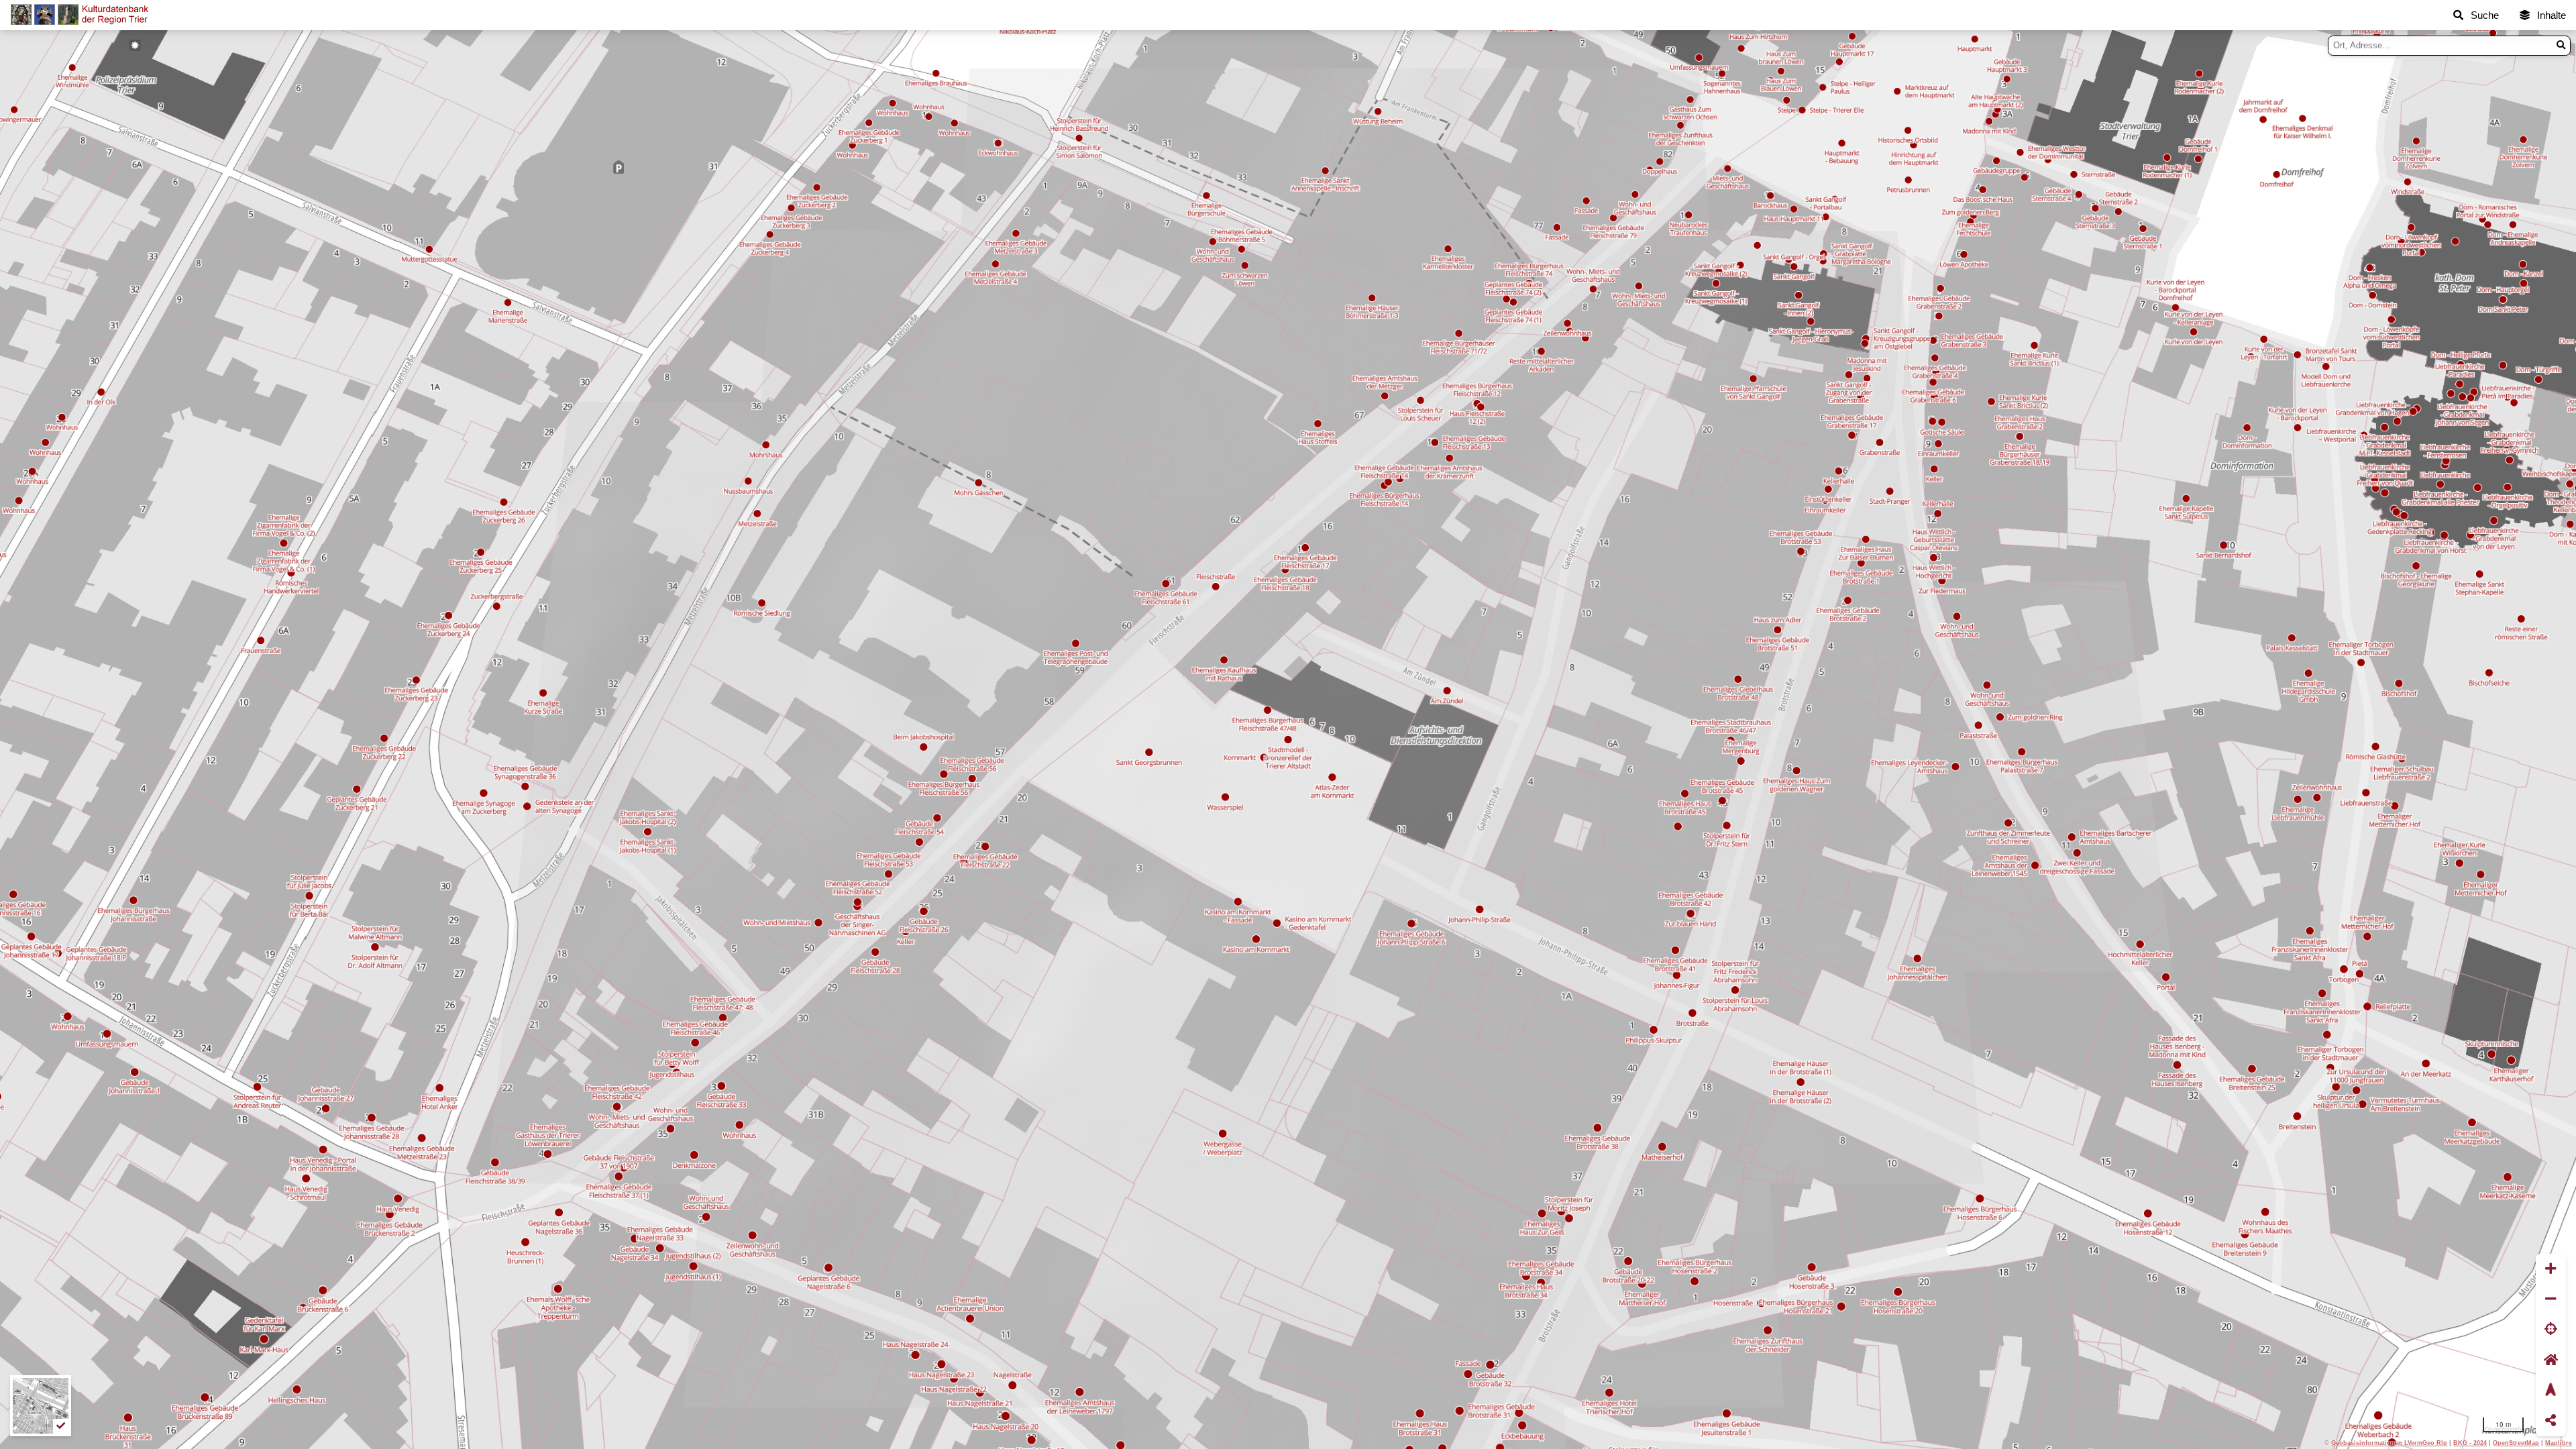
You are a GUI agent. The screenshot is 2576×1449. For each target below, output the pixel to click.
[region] (1288, 740)
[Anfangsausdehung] (2551, 1360)
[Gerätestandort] (2551, 1330)
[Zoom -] (2551, 1299)
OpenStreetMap (2516, 1443)
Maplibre (2559, 1443)
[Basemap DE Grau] (41, 1406)
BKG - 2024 (2470, 1443)
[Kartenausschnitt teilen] (2551, 1421)
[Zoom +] (2551, 1269)
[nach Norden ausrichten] (2551, 1390)
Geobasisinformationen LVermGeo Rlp (2389, 1443)
